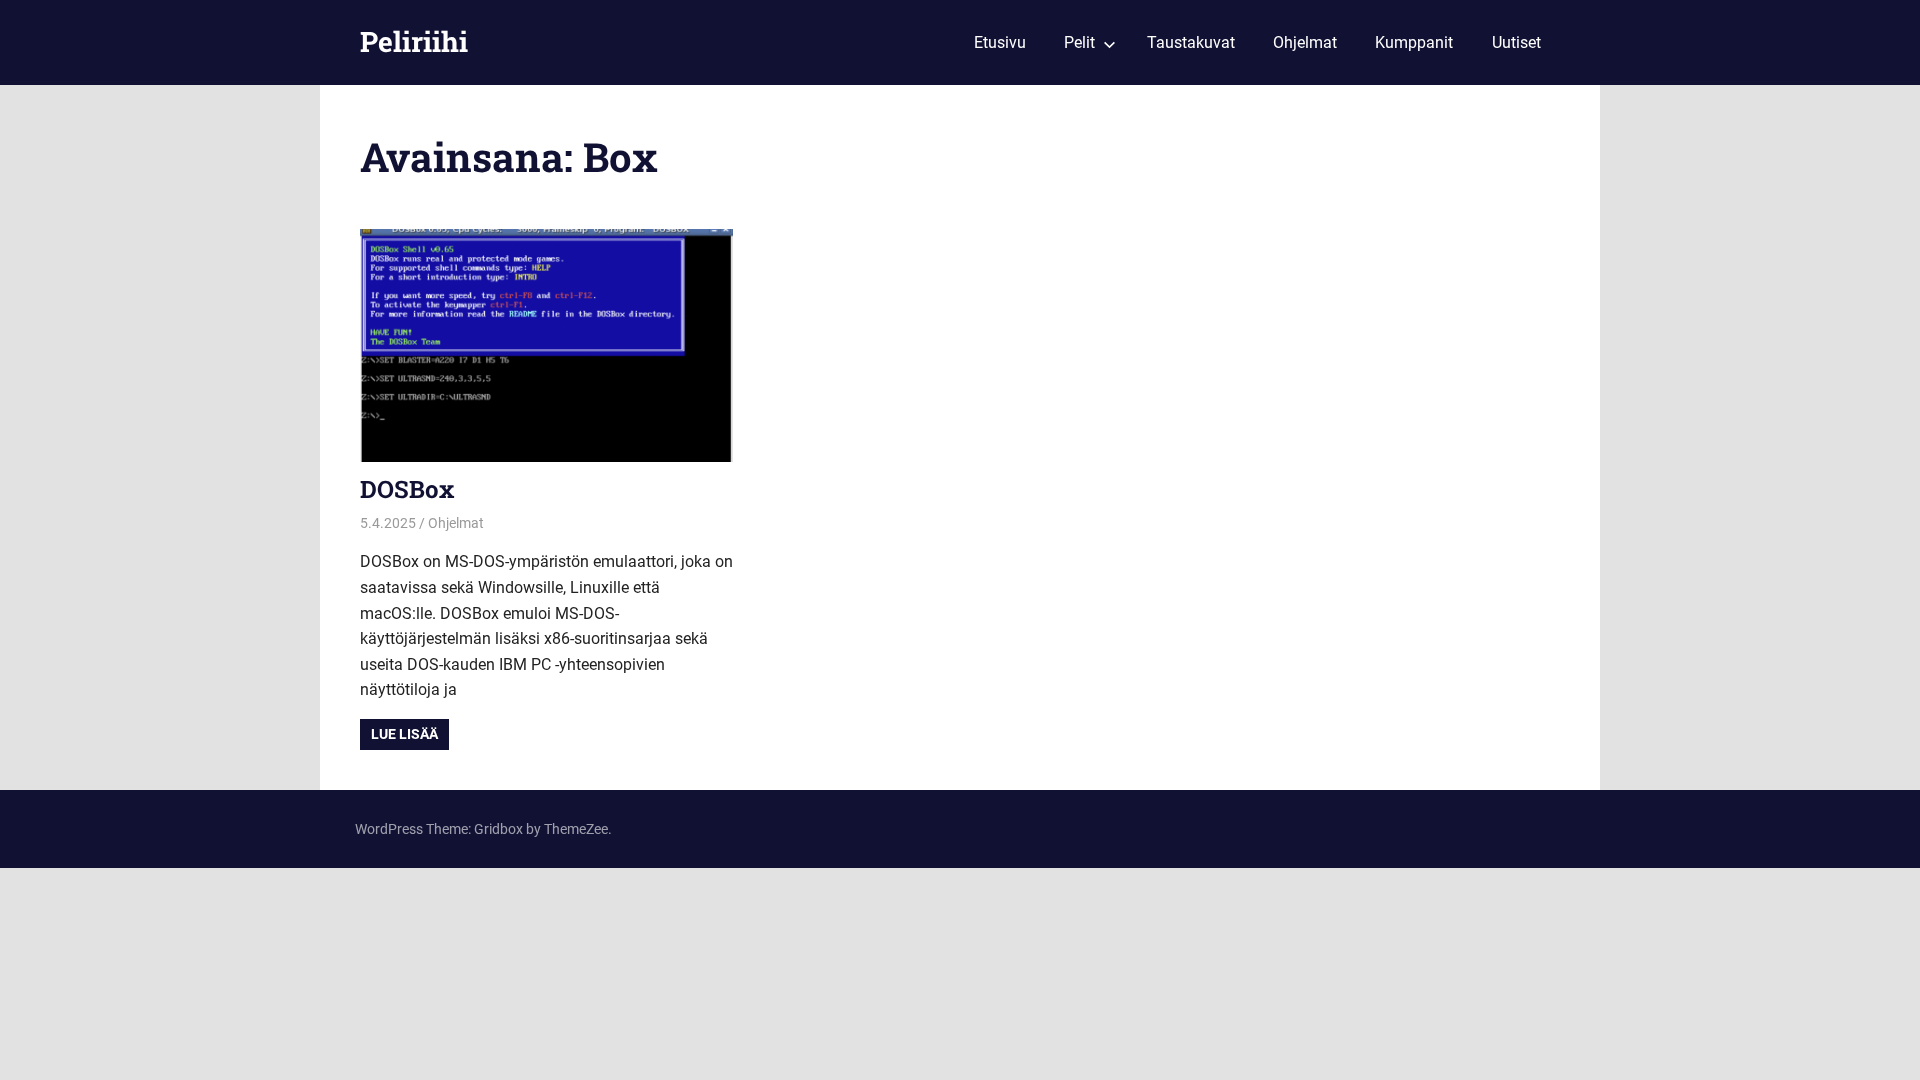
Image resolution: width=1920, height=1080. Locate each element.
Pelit (1079, 42)
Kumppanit (1414, 42)
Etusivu (1000, 42)
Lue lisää (404, 734)
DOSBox (407, 489)
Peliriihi (414, 41)
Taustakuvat (1191, 42)
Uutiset (1516, 42)
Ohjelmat (1305, 42)
